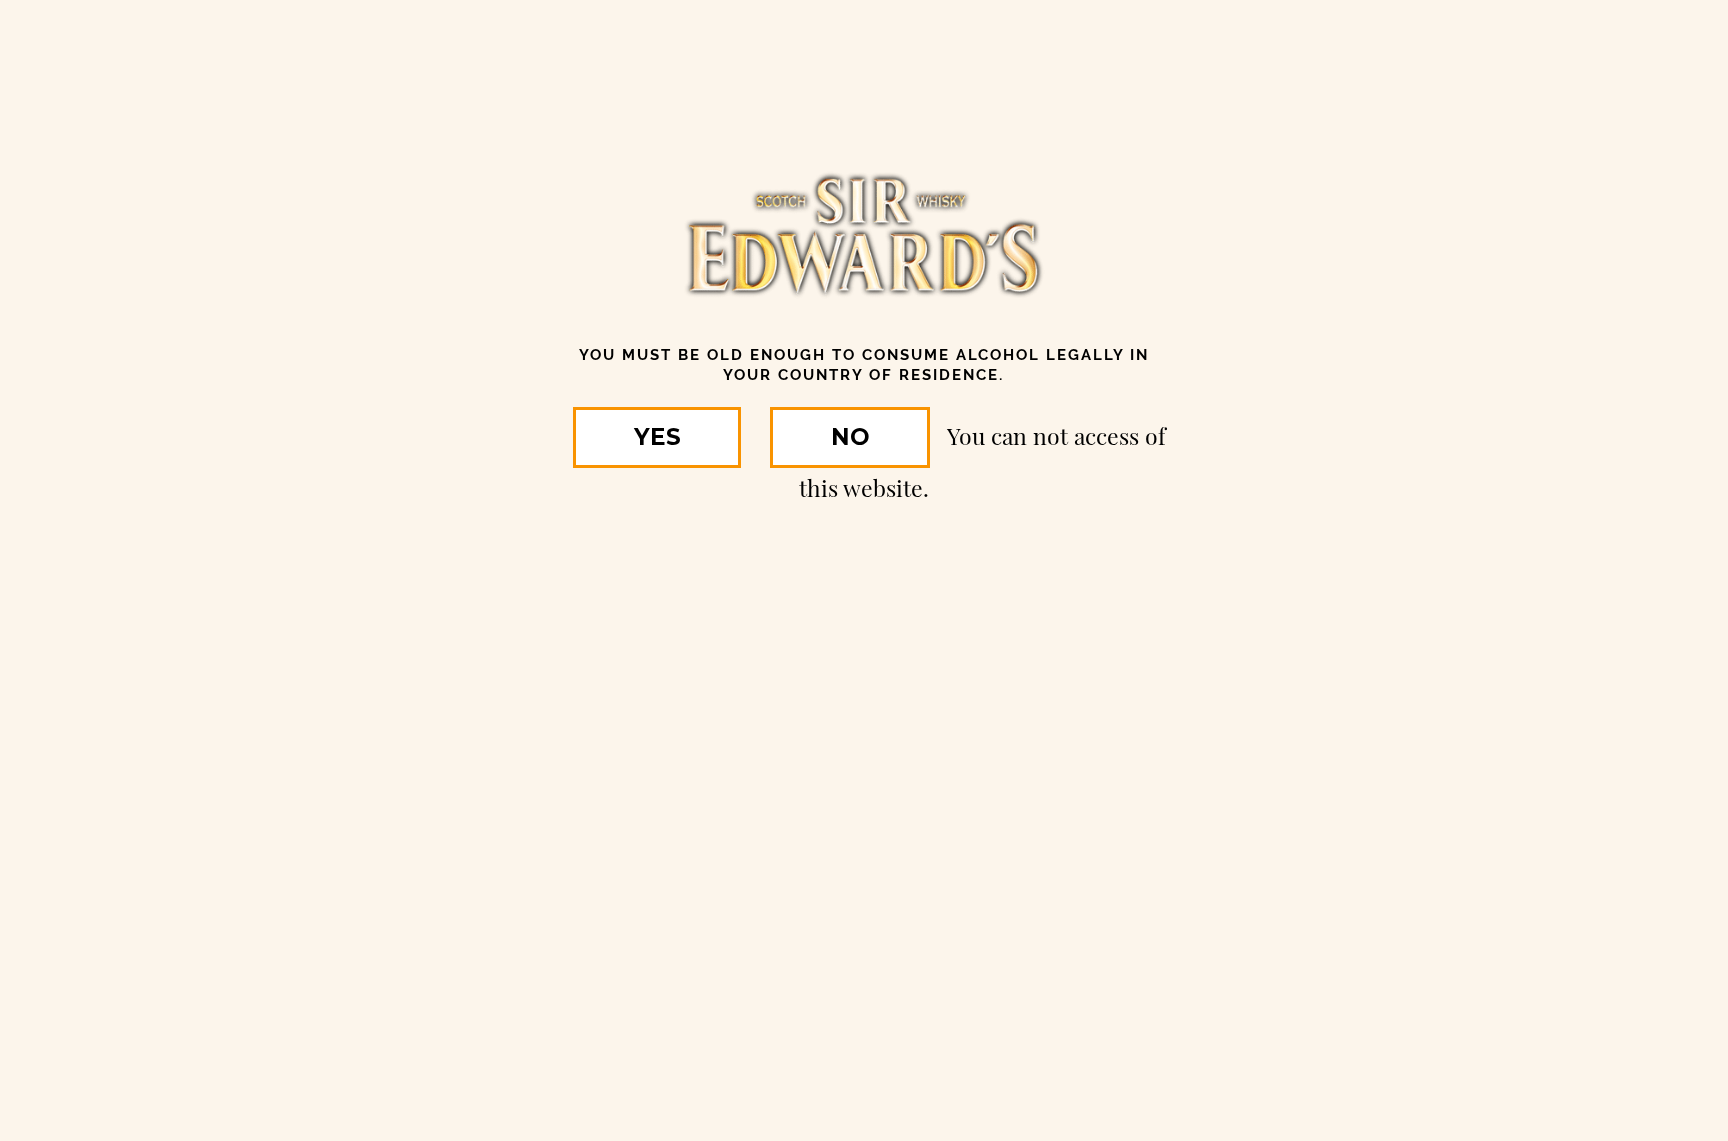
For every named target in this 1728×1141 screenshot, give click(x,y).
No (850, 437)
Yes (657, 437)
